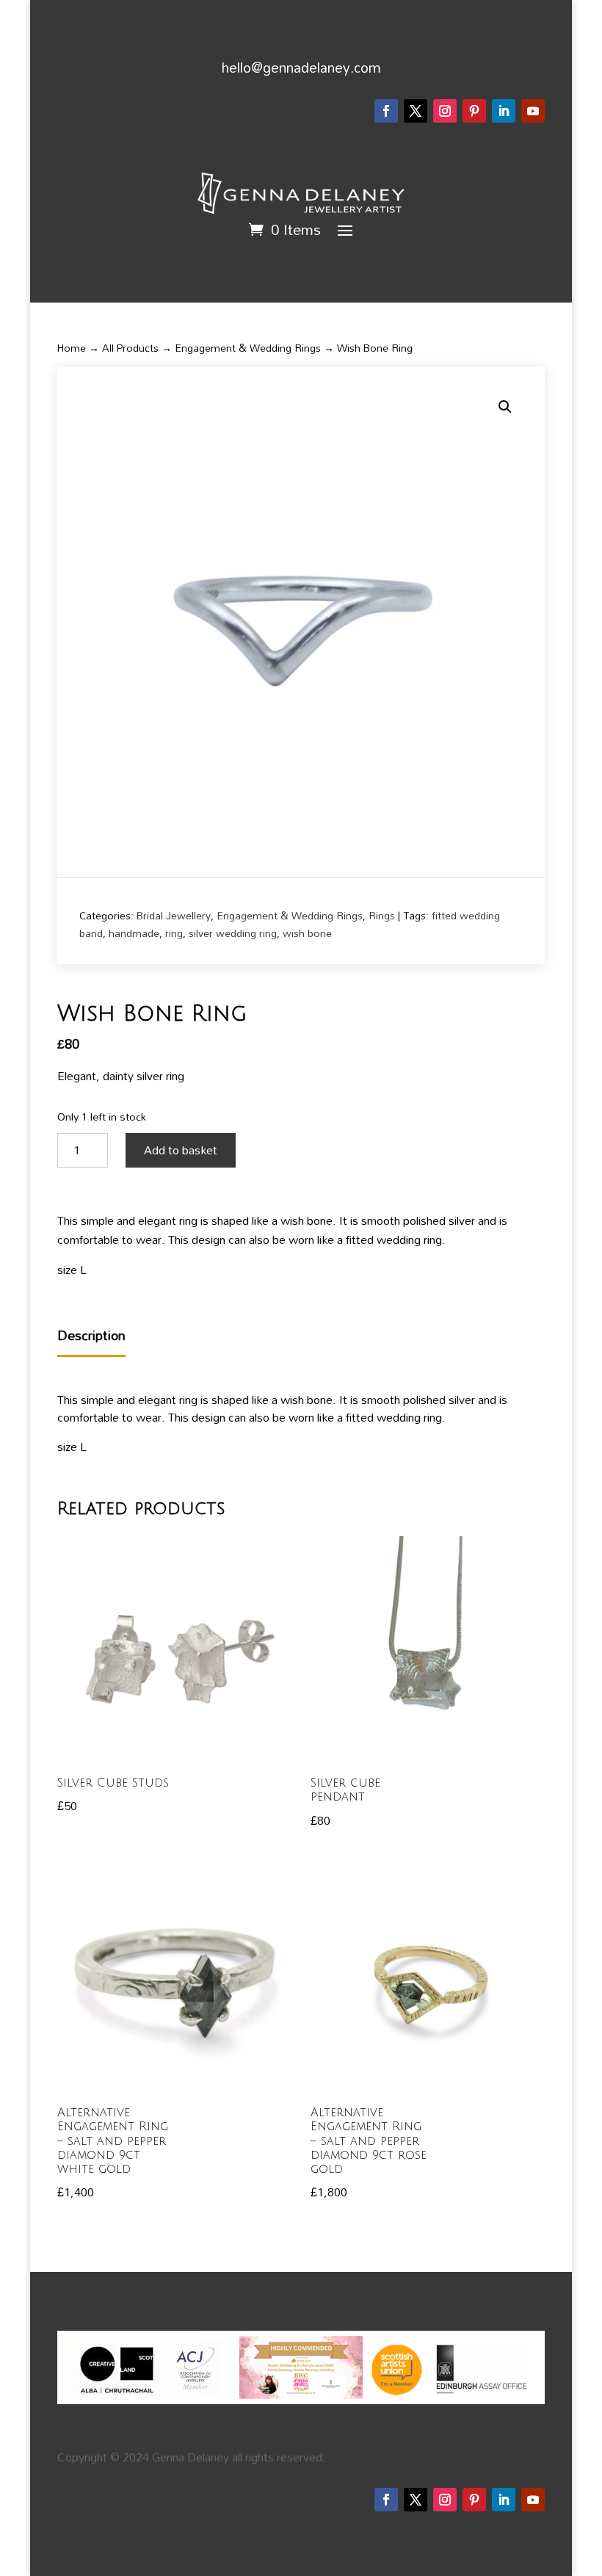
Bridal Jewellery (174, 915)
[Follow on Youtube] (533, 111)
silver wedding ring (233, 933)
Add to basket (181, 1150)
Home (72, 348)
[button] (505, 407)
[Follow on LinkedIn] (504, 111)
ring (174, 933)
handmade (134, 933)
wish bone (307, 933)
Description (91, 1336)
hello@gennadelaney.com (301, 67)
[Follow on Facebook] (386, 111)
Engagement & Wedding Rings (248, 348)
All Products (130, 348)
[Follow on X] (416, 111)
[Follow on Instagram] (445, 111)
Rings (382, 915)
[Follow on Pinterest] (474, 111)
